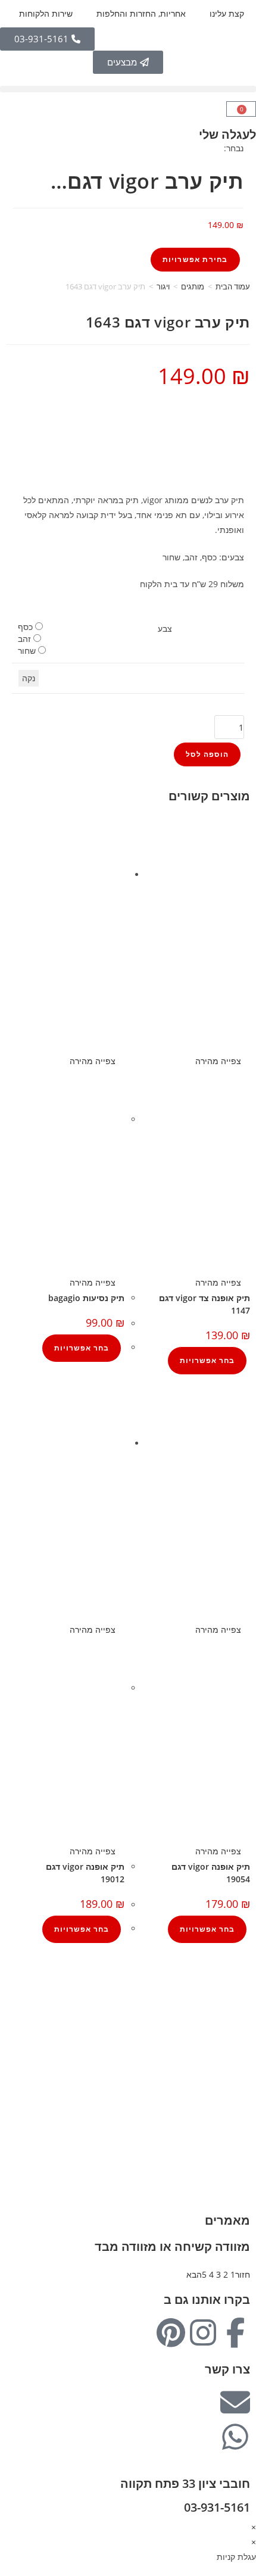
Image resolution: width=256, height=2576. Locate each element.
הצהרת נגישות (230, 2072)
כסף (25, 627)
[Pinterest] (171, 2332)
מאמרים (227, 2220)
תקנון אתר (238, 2057)
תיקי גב (243, 2144)
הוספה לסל (207, 754)
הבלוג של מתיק (229, 1998)
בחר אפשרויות (207, 1360)
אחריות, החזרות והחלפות (141, 13)
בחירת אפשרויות (195, 259)
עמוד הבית (233, 286)
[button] (128, 89)
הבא (194, 2274)
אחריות (243, 2012)
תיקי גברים (237, 2114)
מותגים (193, 286)
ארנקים (243, 2159)
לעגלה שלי (227, 134)
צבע (165, 629)
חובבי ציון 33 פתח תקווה (185, 2483)
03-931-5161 (217, 2507)
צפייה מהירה (219, 1061)
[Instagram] (203, 2332)
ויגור (163, 286)
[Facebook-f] (235, 2332)
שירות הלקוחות (46, 13)
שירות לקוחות (232, 2042)
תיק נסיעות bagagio (86, 1298)
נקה (29, 678)
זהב (24, 639)
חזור (243, 2274)
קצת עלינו (227, 13)
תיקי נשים (238, 2129)
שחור (27, 651)
